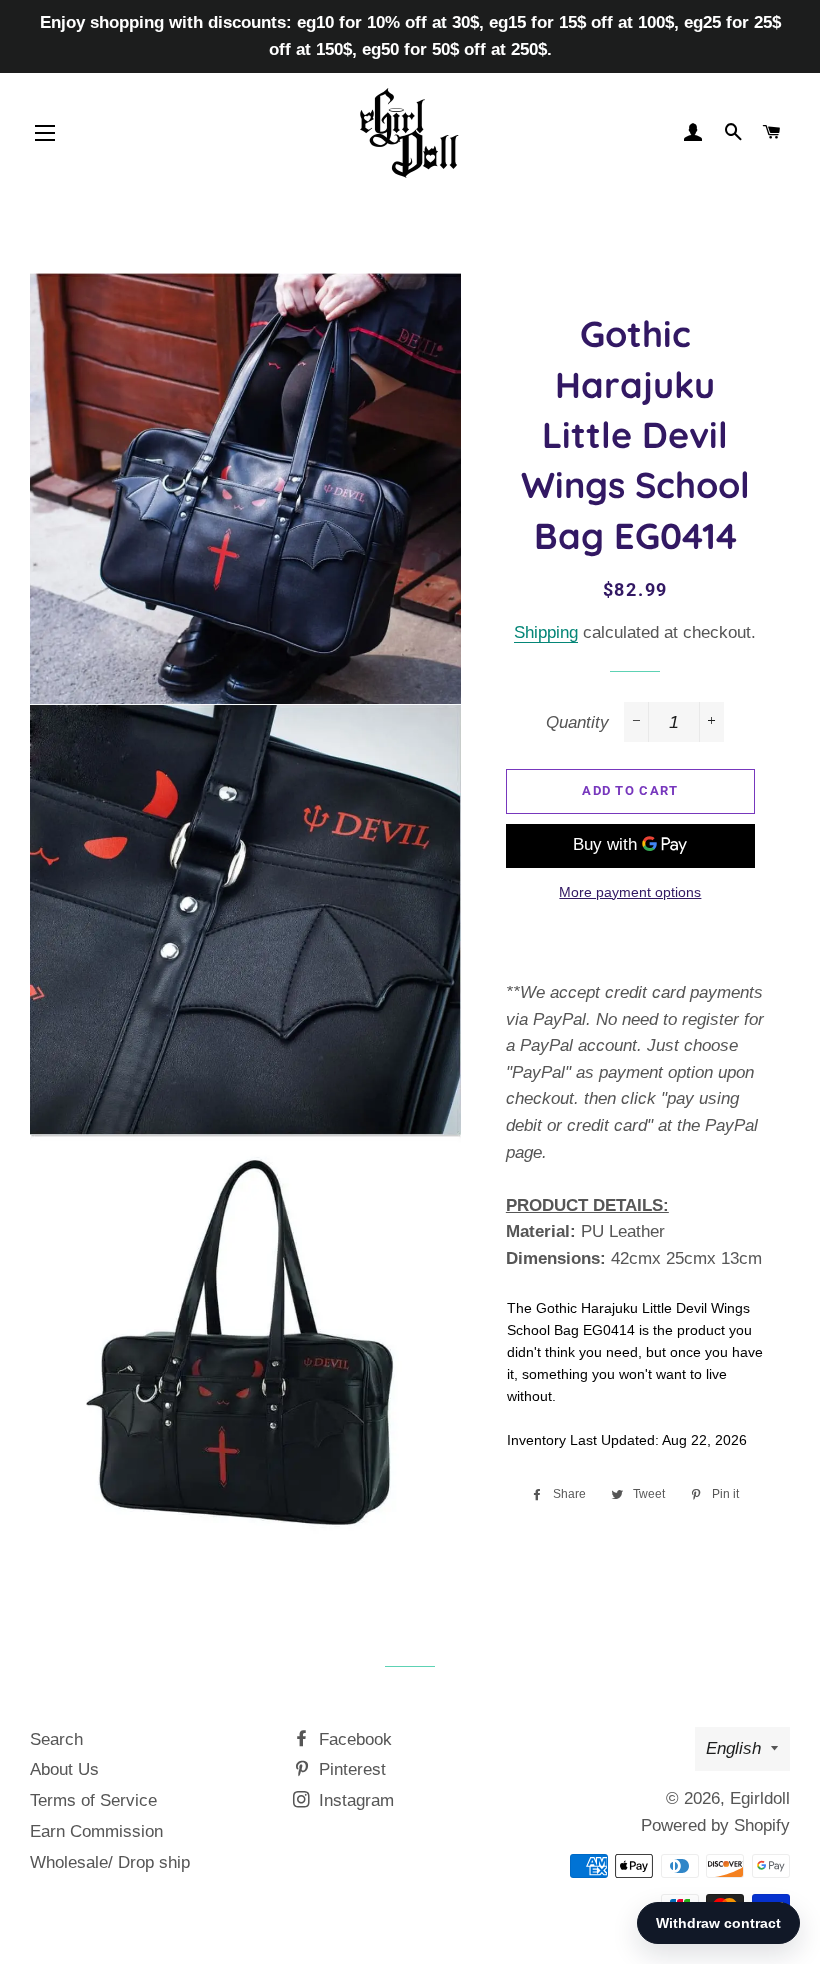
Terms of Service (93, 1800)
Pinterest (350, 1769)
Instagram (354, 1800)
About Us (64, 1769)
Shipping (546, 632)
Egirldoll (760, 1798)
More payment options (630, 892)
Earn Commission (96, 1831)
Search (56, 1739)
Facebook (353, 1739)
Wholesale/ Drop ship (110, 1862)
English (733, 1748)
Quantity (577, 722)
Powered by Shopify (715, 1825)
